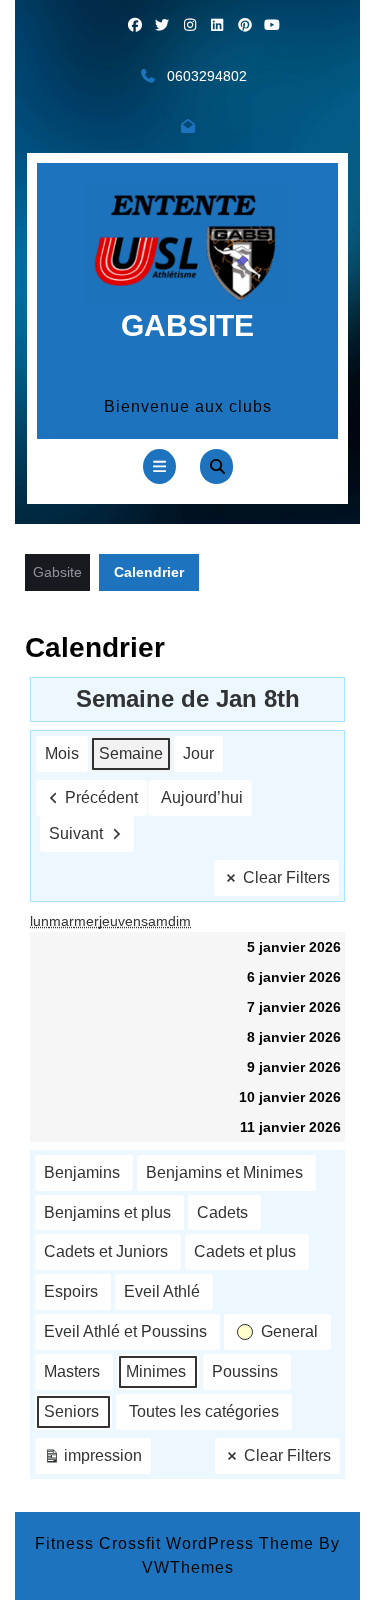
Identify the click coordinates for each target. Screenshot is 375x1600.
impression (92, 1460)
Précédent (101, 797)
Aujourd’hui (202, 797)
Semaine (131, 753)
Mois (62, 753)
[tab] (159, 466)
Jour (198, 753)
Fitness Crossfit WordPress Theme (174, 1543)
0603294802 (207, 76)
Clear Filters (286, 877)
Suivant (76, 833)
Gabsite (187, 325)
